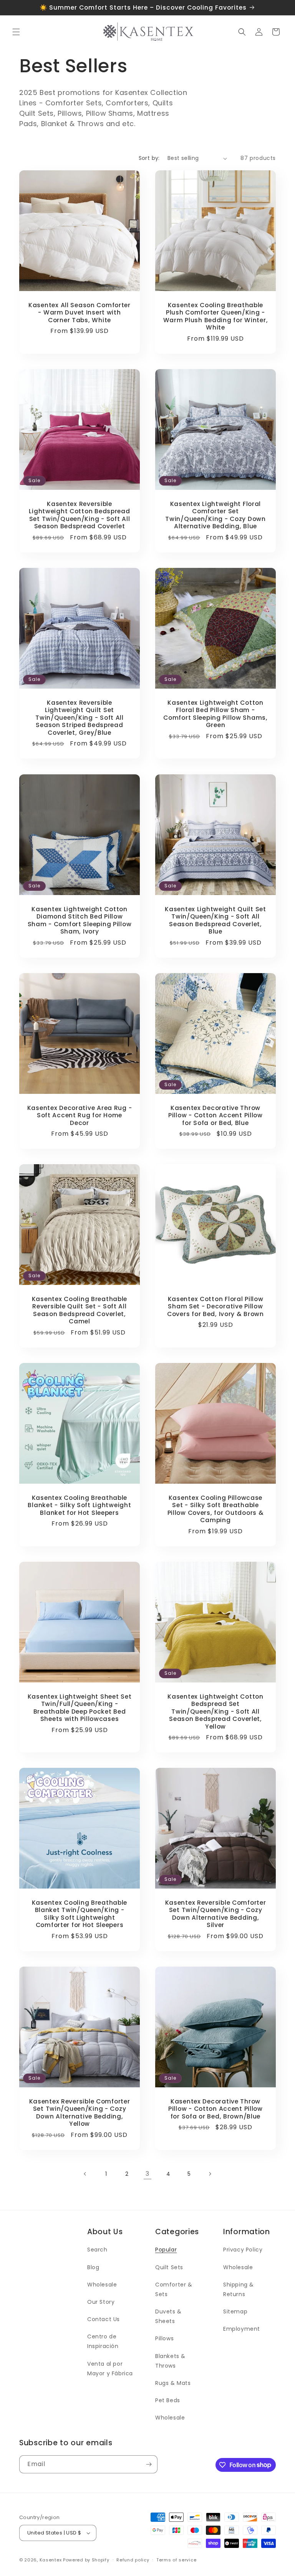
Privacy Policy (243, 2250)
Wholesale (102, 2285)
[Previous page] (85, 2174)
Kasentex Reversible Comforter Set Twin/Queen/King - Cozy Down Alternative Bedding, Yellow (80, 2113)
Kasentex (51, 2560)
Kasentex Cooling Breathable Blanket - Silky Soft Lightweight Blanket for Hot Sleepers (79, 1505)
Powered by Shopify (86, 2560)
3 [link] (147, 2174)
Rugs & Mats (173, 2383)
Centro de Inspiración (103, 2341)
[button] (16, 32)
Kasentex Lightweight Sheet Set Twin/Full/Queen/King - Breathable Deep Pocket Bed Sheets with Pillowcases (80, 1708)
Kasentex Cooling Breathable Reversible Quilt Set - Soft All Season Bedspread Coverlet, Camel (80, 1310)
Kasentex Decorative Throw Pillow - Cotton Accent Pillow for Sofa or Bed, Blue (215, 1115)
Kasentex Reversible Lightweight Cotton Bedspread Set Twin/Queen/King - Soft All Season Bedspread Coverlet (79, 515)
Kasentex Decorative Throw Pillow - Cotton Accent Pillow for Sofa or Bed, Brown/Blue (215, 2109)
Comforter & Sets (174, 2289)
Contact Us (104, 2319)
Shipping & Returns (239, 2289)
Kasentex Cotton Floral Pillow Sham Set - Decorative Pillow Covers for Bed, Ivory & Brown (215, 1306)
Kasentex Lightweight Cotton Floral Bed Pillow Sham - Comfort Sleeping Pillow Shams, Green (215, 714)
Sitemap (235, 2311)
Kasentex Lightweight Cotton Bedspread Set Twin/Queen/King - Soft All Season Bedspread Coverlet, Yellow (215, 1712)
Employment (242, 2329)
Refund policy (133, 2560)
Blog (93, 2267)
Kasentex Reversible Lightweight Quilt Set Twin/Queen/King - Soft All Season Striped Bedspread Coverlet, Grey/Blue (80, 718)
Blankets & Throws (170, 2361)
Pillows (164, 2338)
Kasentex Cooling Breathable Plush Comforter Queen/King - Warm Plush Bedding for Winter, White (216, 316)
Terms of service (176, 2560)
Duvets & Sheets (168, 2316)
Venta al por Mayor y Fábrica (110, 2369)
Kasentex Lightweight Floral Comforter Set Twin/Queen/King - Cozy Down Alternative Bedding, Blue (215, 515)
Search (97, 2250)
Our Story (101, 2302)
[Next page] (210, 2174)
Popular (166, 2250)
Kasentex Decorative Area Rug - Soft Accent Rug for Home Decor (80, 1115)
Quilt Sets (169, 2267)
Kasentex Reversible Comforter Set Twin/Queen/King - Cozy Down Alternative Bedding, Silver (216, 1914)
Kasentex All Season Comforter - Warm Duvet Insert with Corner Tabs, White (80, 313)
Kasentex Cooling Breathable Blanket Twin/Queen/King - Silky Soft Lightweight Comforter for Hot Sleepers (80, 1914)
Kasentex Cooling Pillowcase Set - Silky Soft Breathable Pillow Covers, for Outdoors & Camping (216, 1509)
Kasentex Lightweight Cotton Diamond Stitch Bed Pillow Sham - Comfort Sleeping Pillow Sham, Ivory (80, 920)
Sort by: (149, 158)
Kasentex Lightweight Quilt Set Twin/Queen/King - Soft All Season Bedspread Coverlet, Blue (215, 920)
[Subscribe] (149, 2464)
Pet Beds (168, 2400)
